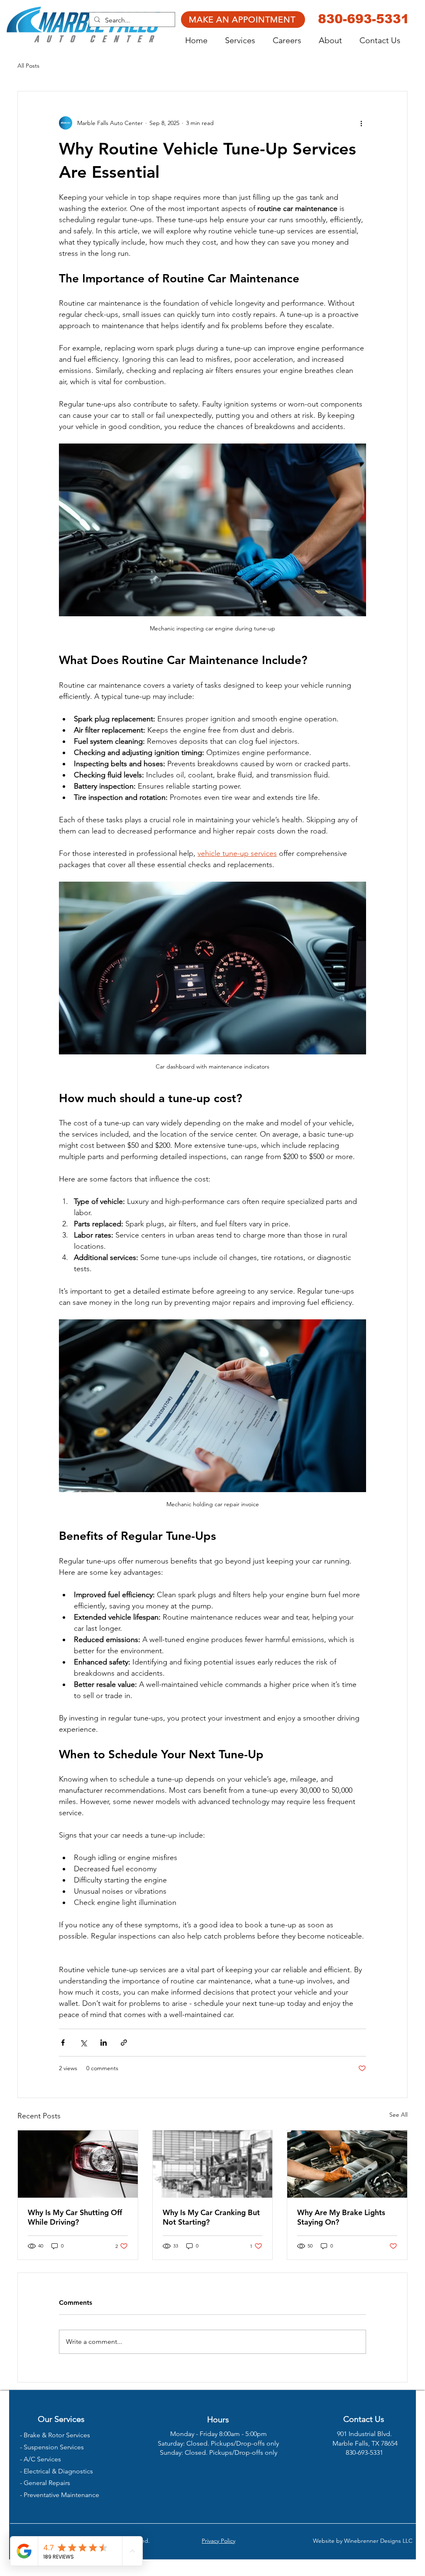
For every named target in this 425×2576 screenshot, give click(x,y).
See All (398, 2115)
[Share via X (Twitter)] (83, 2043)
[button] (245, 40)
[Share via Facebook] (63, 2043)
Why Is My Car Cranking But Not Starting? (211, 2217)
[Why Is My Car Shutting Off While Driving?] (78, 2164)
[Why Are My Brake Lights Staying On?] (347, 2164)
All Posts (28, 66)
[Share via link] (124, 2043)
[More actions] (361, 123)
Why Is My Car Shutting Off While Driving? (75, 2217)
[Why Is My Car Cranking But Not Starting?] (213, 2164)
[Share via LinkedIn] (104, 2043)
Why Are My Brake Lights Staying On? (341, 2217)
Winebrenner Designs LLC (378, 2541)
